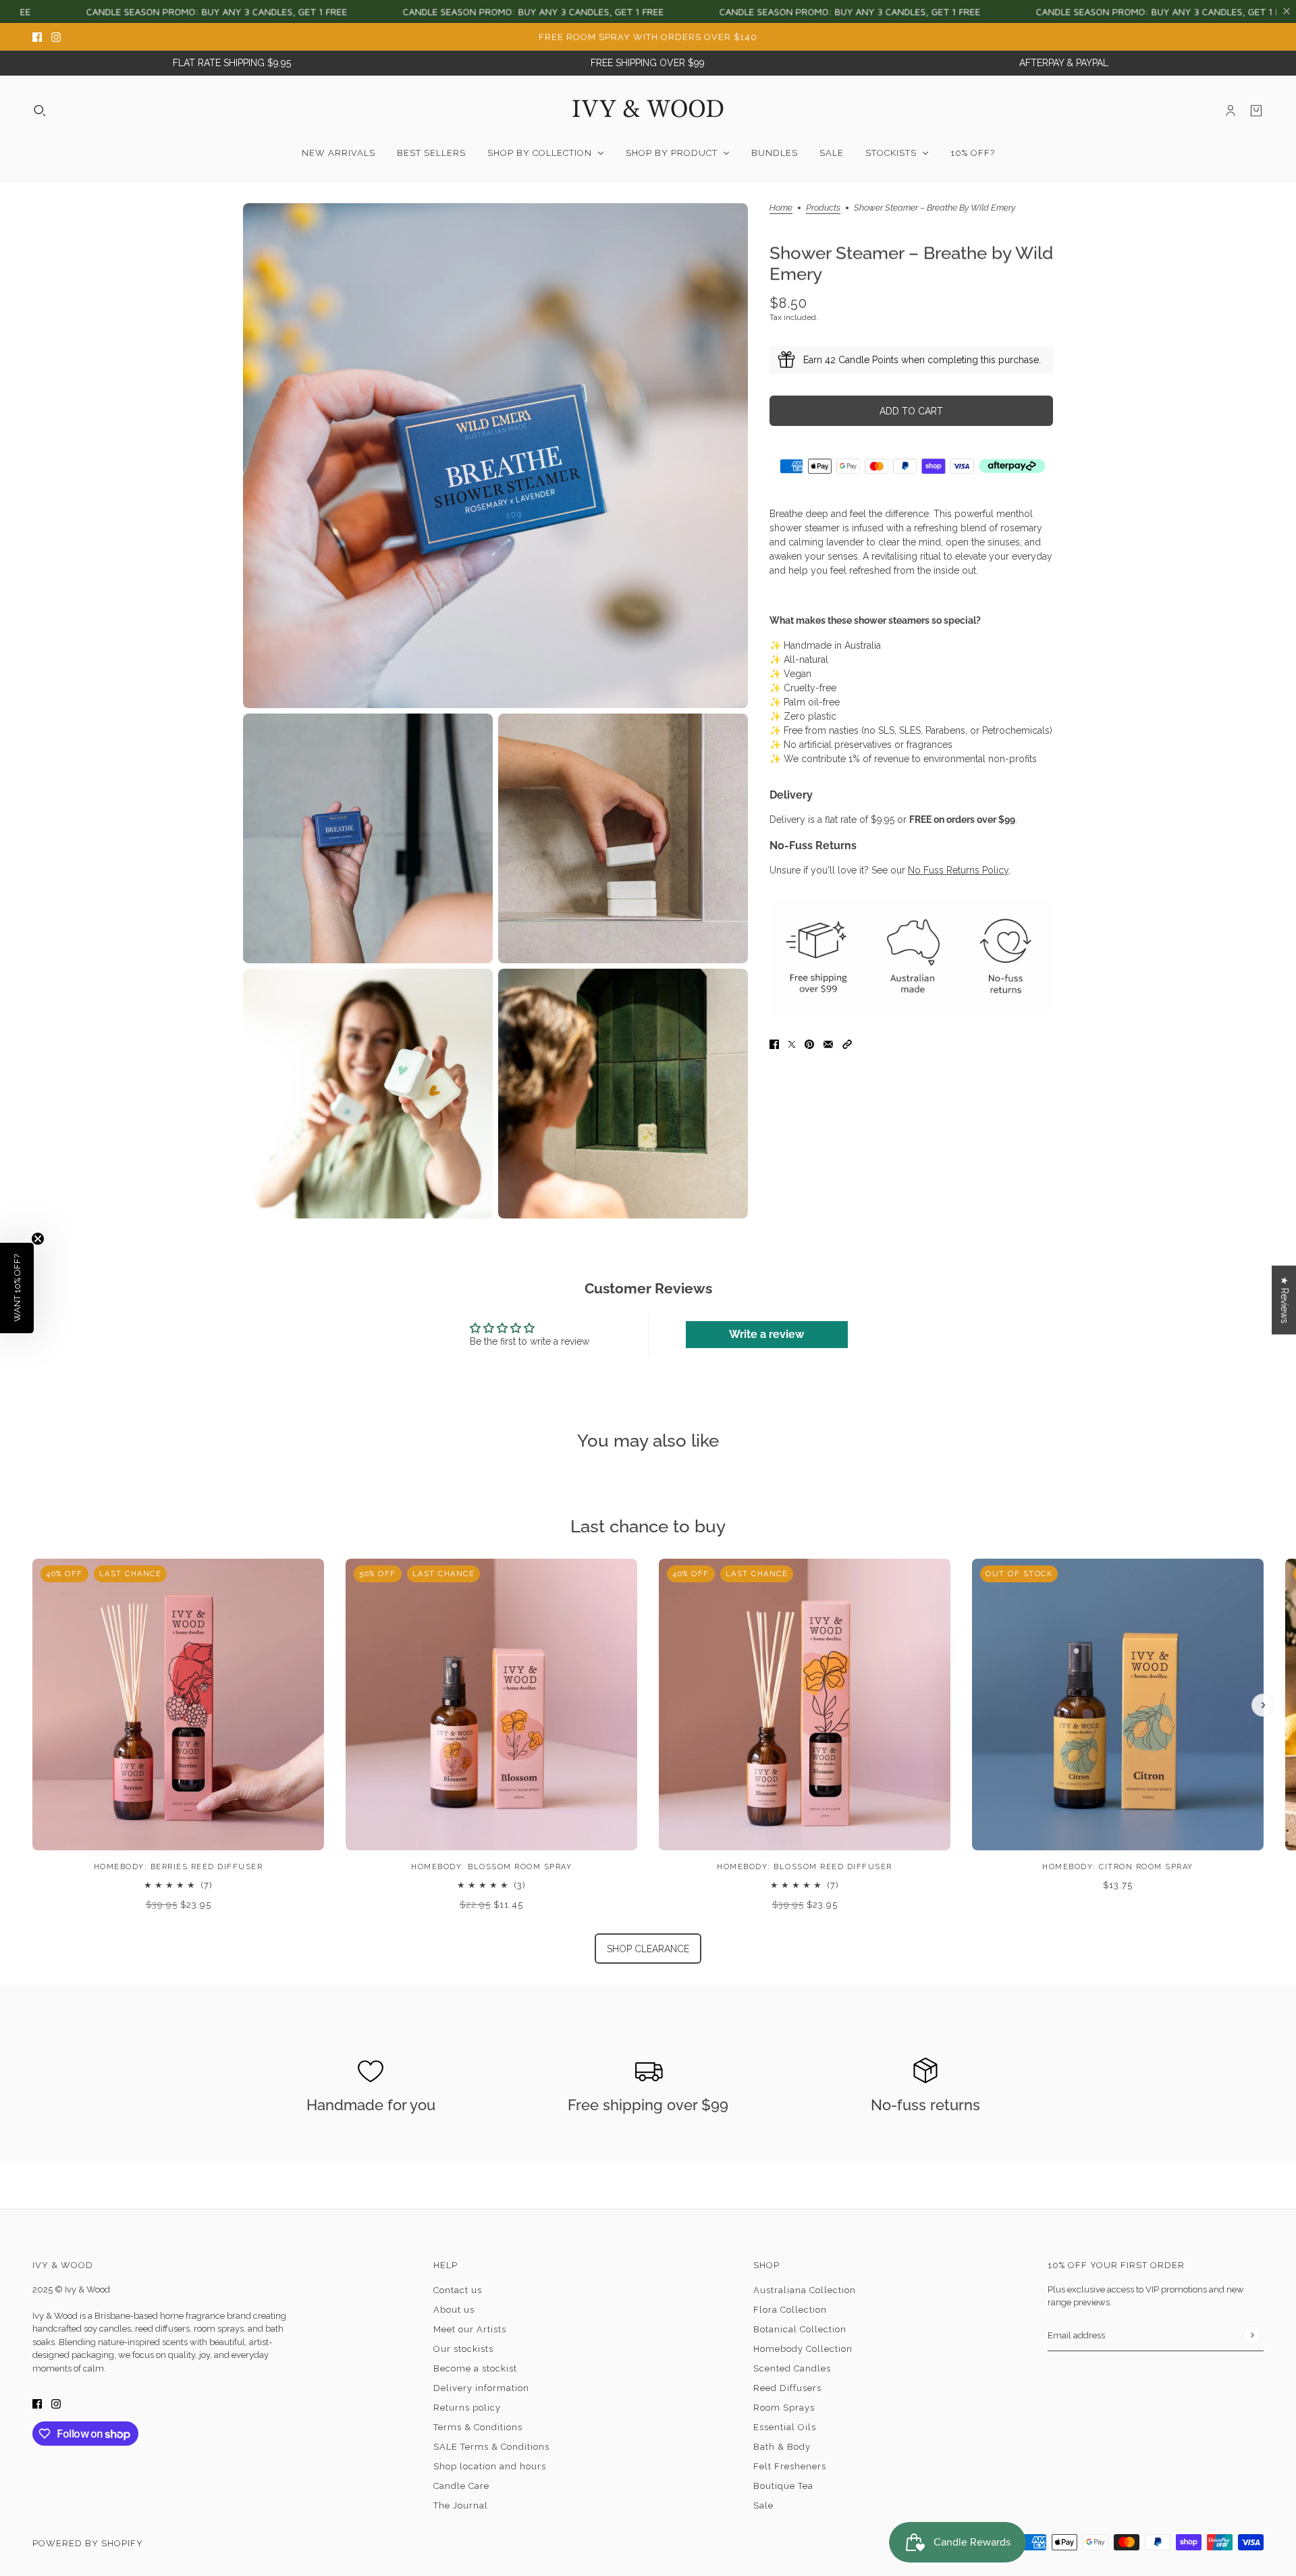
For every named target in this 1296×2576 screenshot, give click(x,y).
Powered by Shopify (88, 2543)
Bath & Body (782, 2447)
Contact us (458, 2290)
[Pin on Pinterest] (809, 1043)
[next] (1263, 1705)
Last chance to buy (648, 1526)
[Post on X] (792, 1043)
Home (781, 208)
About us (454, 2310)
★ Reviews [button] (1285, 1300)
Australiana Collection (805, 2290)
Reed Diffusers (787, 2388)
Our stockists (463, 2349)
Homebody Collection (803, 2349)
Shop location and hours (490, 2466)
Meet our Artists (470, 2329)
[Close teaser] (38, 1239)
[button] (847, 1043)
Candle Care (461, 2486)
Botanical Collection (800, 2329)
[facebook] (37, 37)
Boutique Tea (783, 2486)
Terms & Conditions (478, 2427)
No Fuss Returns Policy (958, 870)
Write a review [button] (766, 1334)
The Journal (461, 2505)
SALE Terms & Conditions (491, 2447)
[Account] (1231, 111)
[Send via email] (828, 1043)
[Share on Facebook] (774, 1043)
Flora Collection (790, 2310)
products (823, 208)
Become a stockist (475, 2368)
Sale (763, 2505)
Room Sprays (784, 2408)
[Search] (40, 111)
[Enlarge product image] (495, 456)
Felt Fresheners (790, 2466)
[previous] (33, 1570)
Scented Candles (792, 2368)
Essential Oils (785, 2427)
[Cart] (1256, 111)
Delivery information (481, 2388)
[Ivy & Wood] (648, 111)
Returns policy (467, 2408)
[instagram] (56, 37)
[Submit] (1252, 2335)
